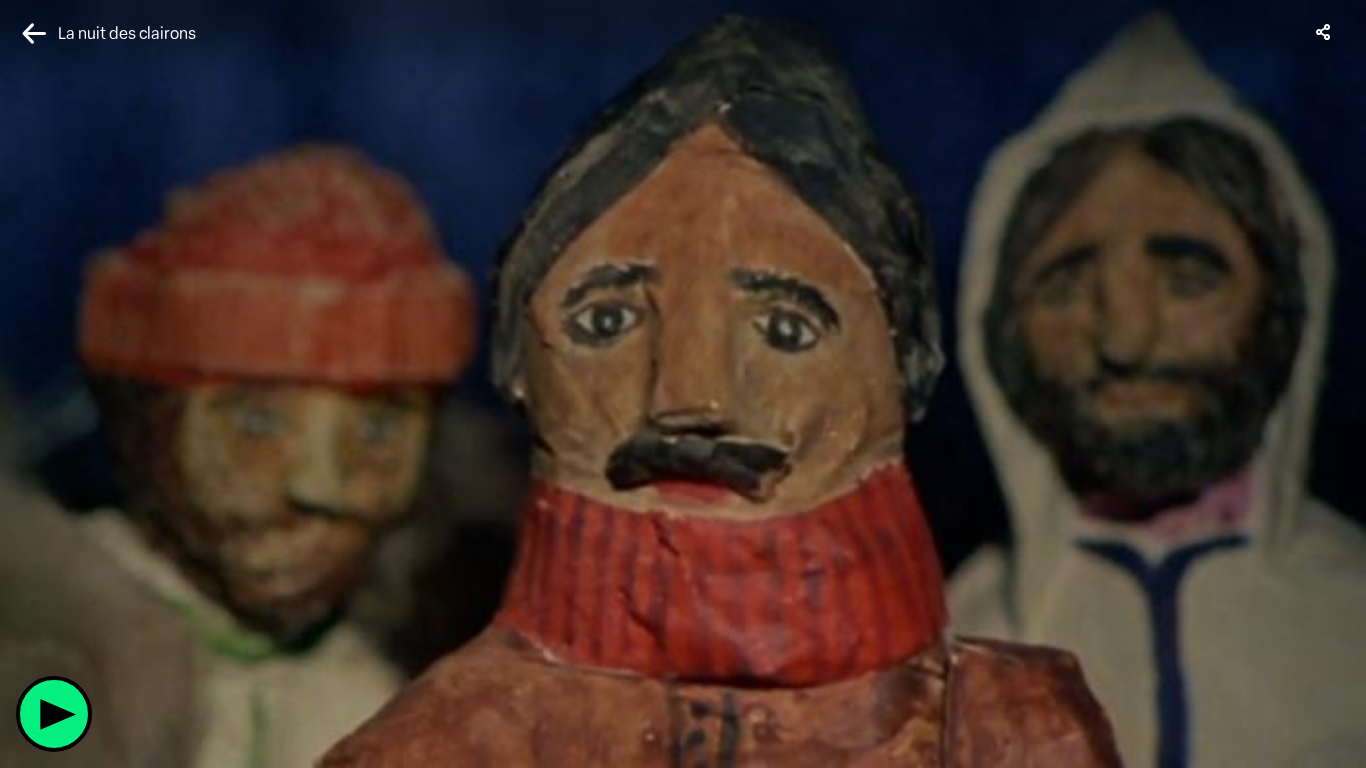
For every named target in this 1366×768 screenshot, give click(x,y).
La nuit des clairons (127, 33)
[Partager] (1324, 32)
